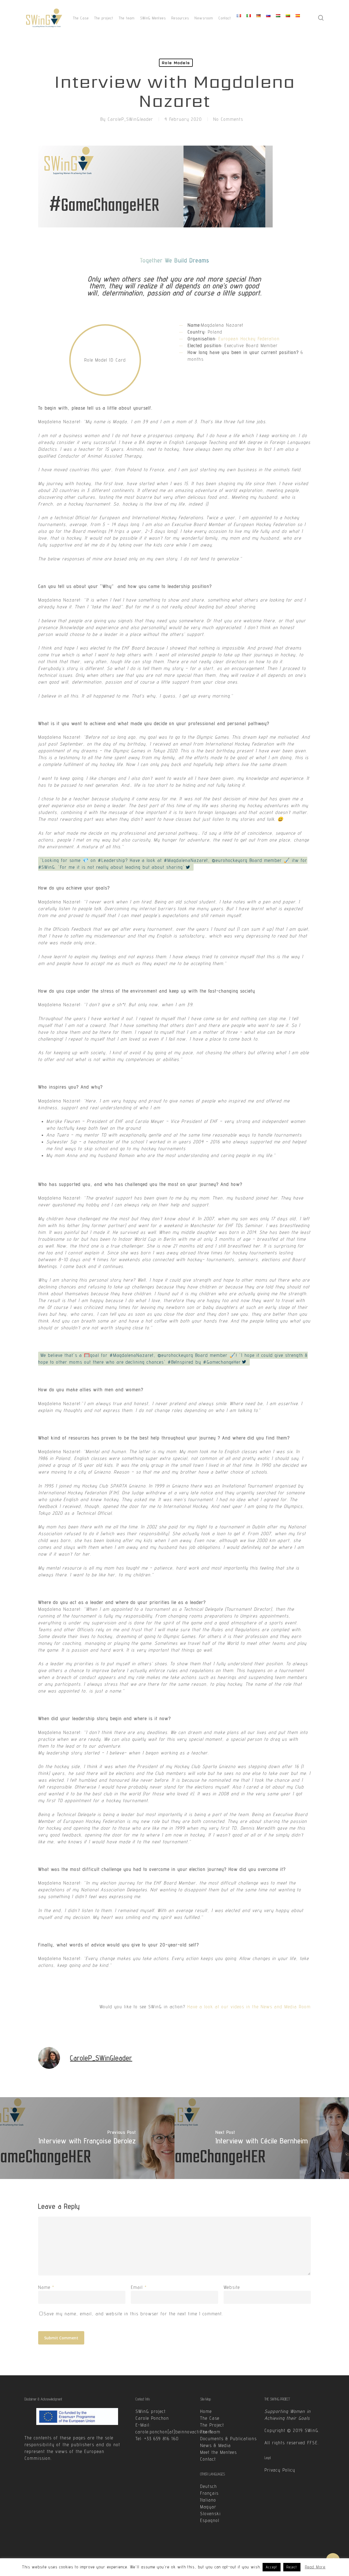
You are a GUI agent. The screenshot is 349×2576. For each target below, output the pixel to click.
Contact (208, 2459)
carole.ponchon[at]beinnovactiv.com (174, 2432)
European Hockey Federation (249, 339)
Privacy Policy (280, 2470)
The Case (210, 2418)
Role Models (176, 63)
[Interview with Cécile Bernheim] (262, 2138)
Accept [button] (272, 2567)
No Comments (228, 119)
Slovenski (210, 2514)
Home (206, 2411)
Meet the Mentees (219, 2452)
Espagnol (210, 2520)
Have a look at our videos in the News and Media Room (249, 2007)
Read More (315, 2567)
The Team (210, 2432)
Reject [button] (292, 2567)
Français (209, 2493)
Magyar (208, 2507)
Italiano (208, 2500)
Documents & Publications (228, 2439)
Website (232, 2287)
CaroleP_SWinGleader (130, 119)
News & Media (216, 2445)
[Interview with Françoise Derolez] (87, 2138)
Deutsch (209, 2486)
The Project (212, 2425)
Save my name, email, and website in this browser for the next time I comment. (133, 2314)
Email (139, 2287)
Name (46, 2287)
